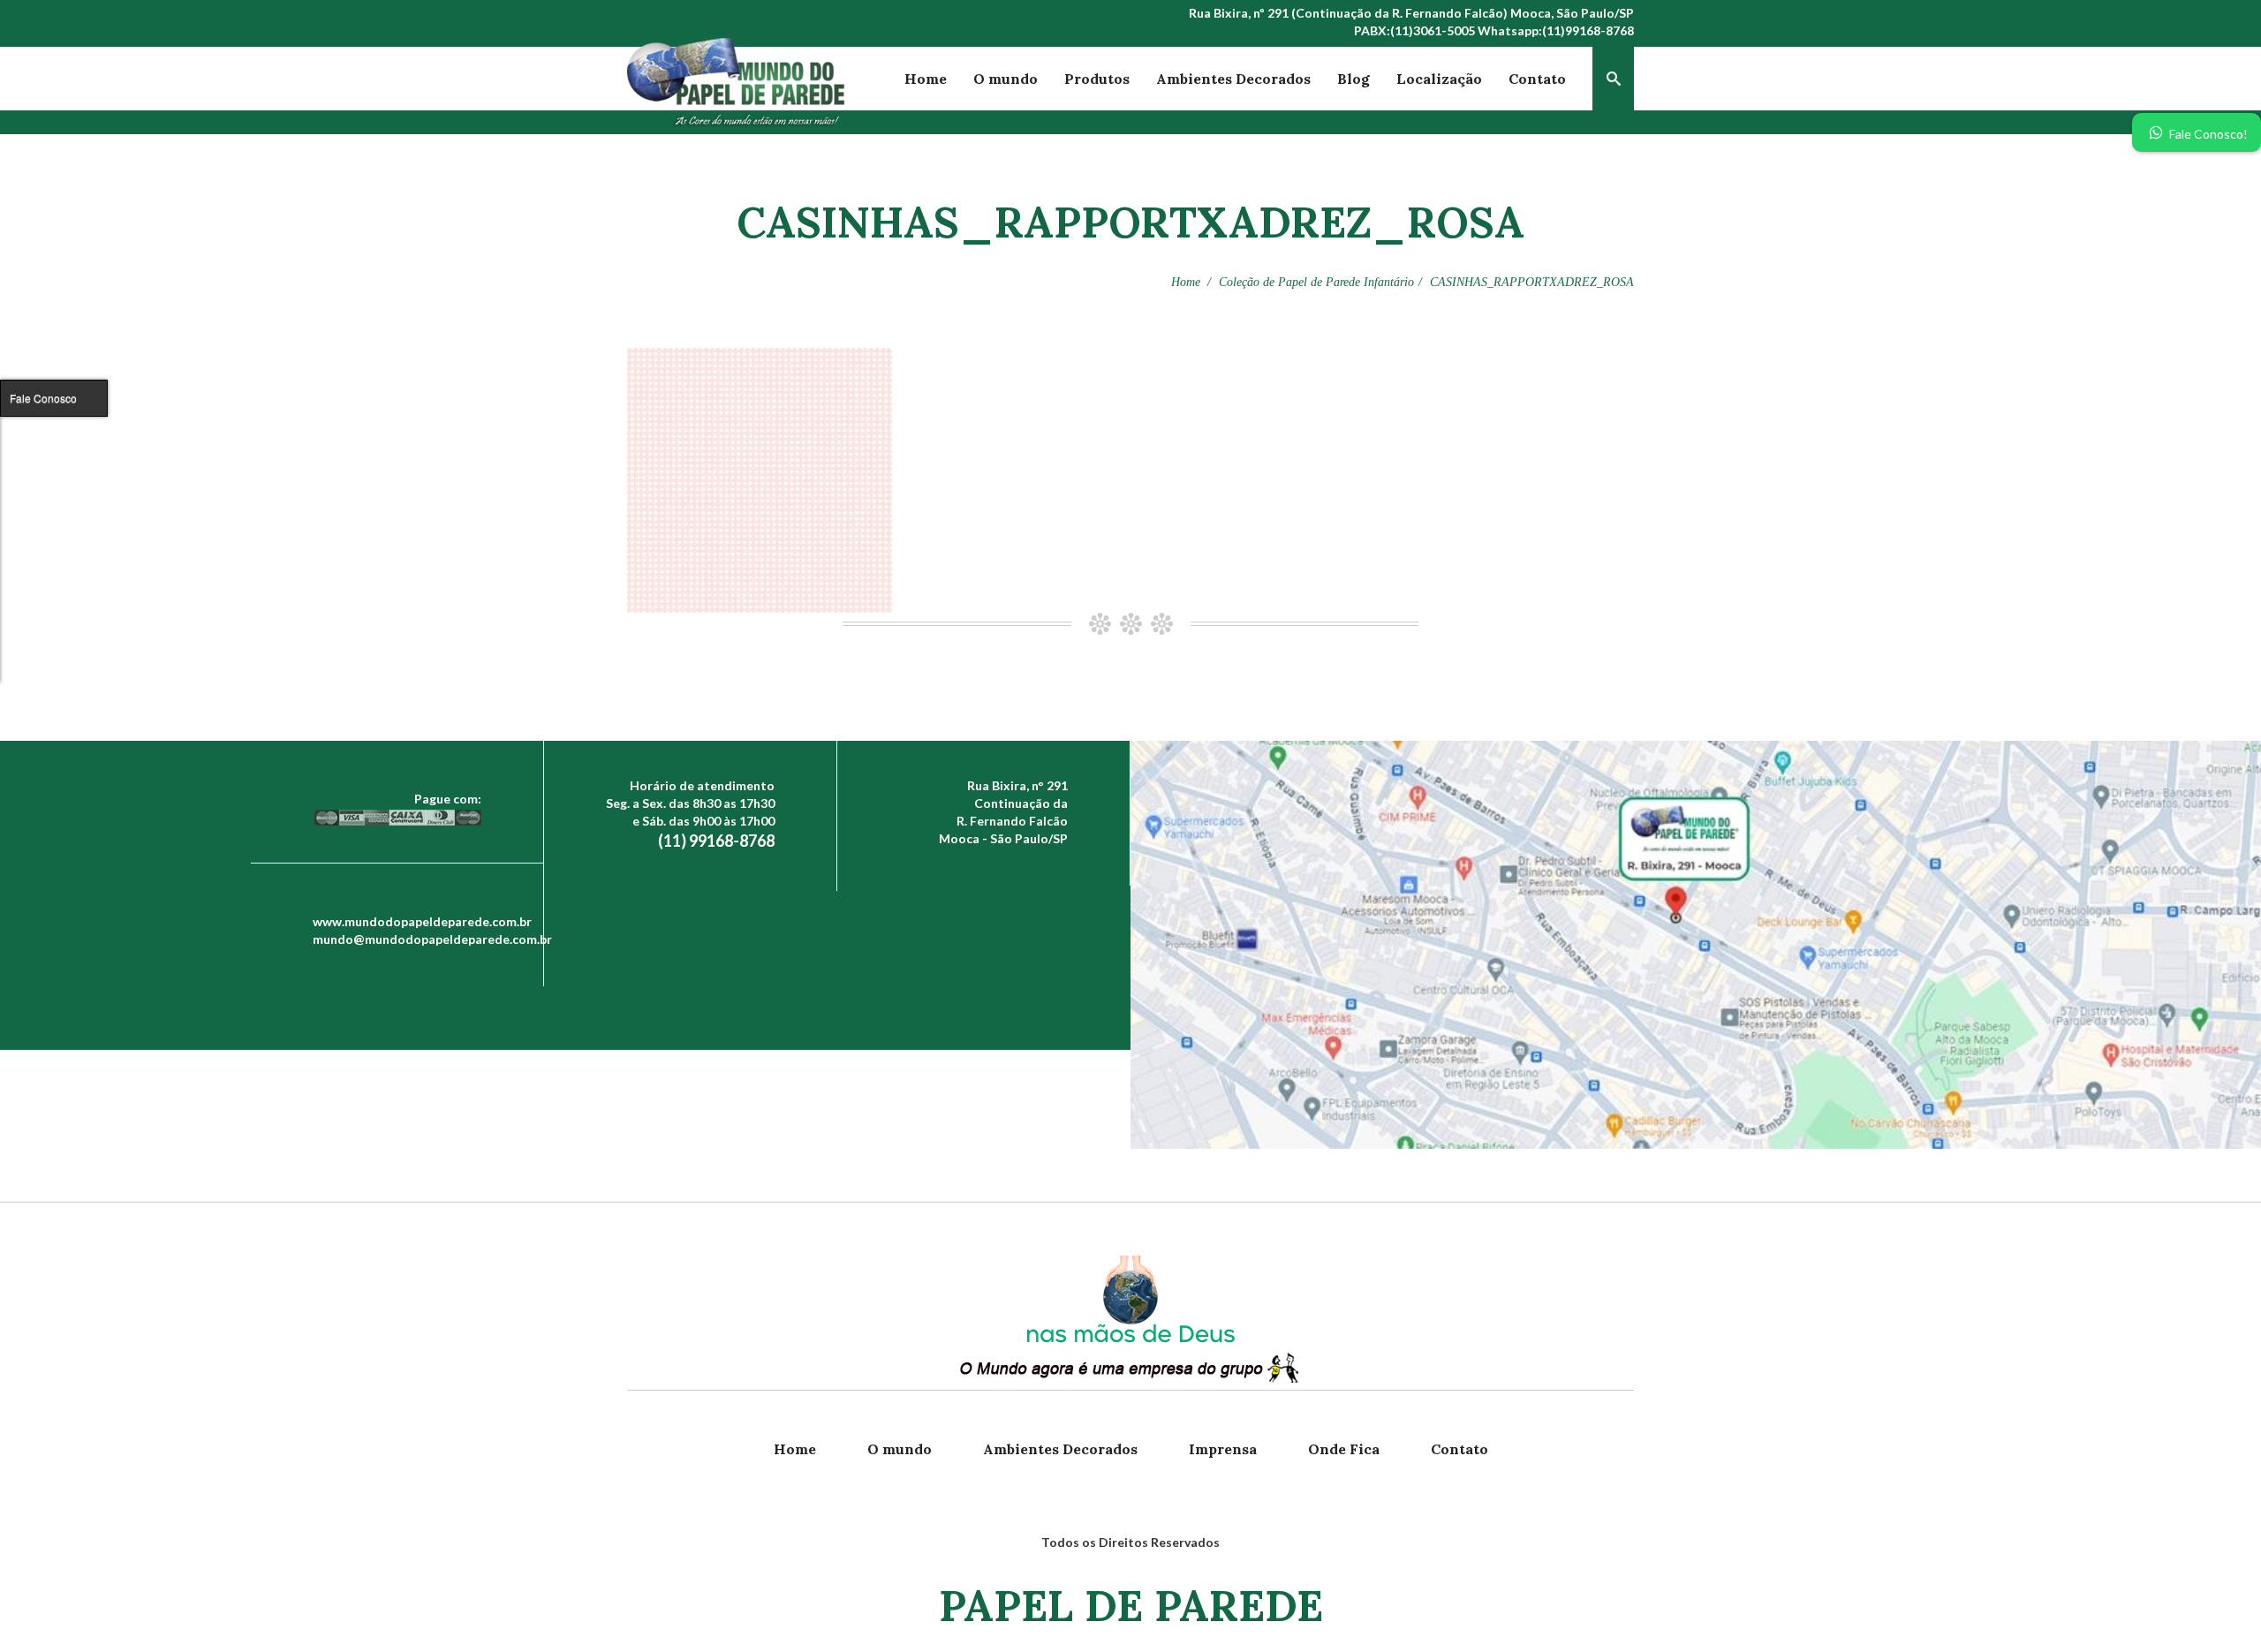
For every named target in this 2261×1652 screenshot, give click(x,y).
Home (926, 79)
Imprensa (1223, 1449)
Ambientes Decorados (1233, 79)
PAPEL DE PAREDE (1131, 1606)
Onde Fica (1344, 1449)
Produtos (1097, 79)
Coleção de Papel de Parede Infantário (1316, 282)
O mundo (1006, 79)
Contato (1537, 79)
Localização (1439, 79)
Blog (1354, 79)
